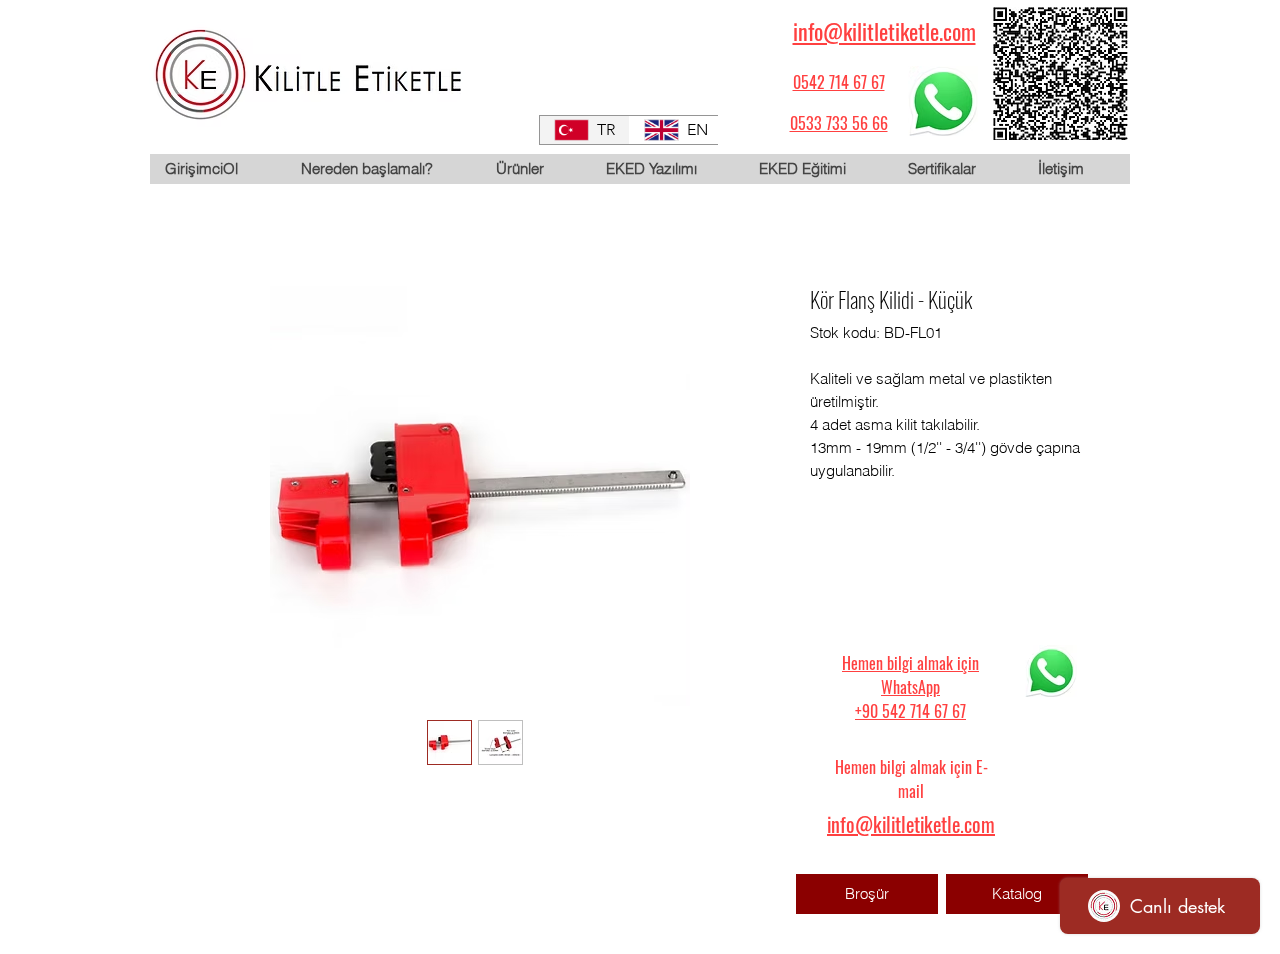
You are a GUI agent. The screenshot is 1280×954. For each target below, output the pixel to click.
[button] (535, 169)
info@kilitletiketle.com (884, 31)
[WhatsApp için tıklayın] (943, 101)
